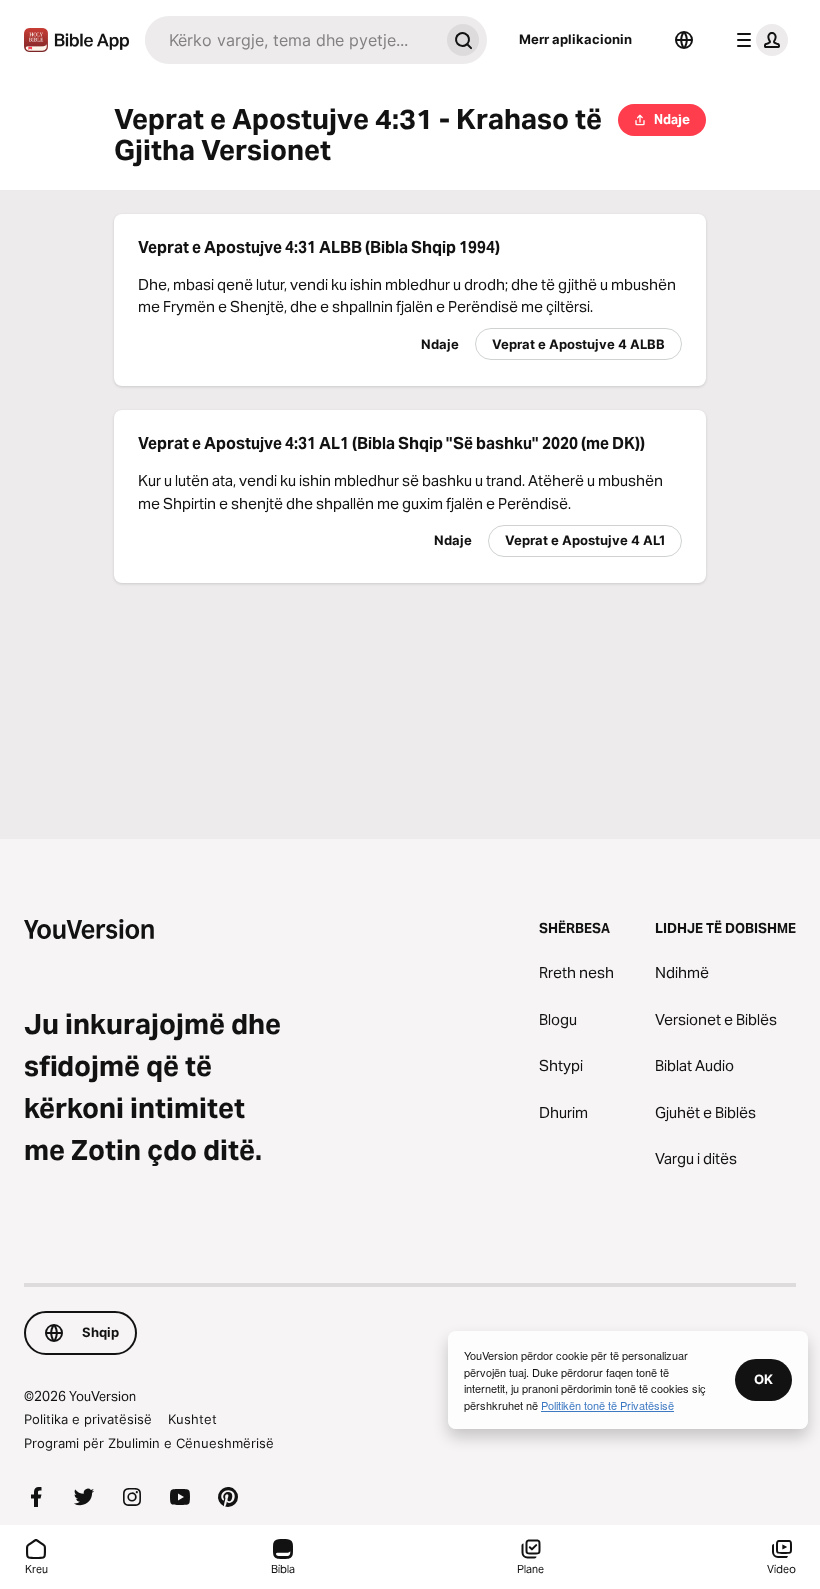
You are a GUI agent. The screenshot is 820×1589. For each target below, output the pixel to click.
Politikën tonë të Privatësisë (607, 1405)
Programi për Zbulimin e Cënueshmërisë (149, 1443)
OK (763, 1379)
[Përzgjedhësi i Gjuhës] (684, 40)
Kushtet (192, 1419)
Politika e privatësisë (88, 1419)
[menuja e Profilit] (758, 40)
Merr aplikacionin (575, 39)
